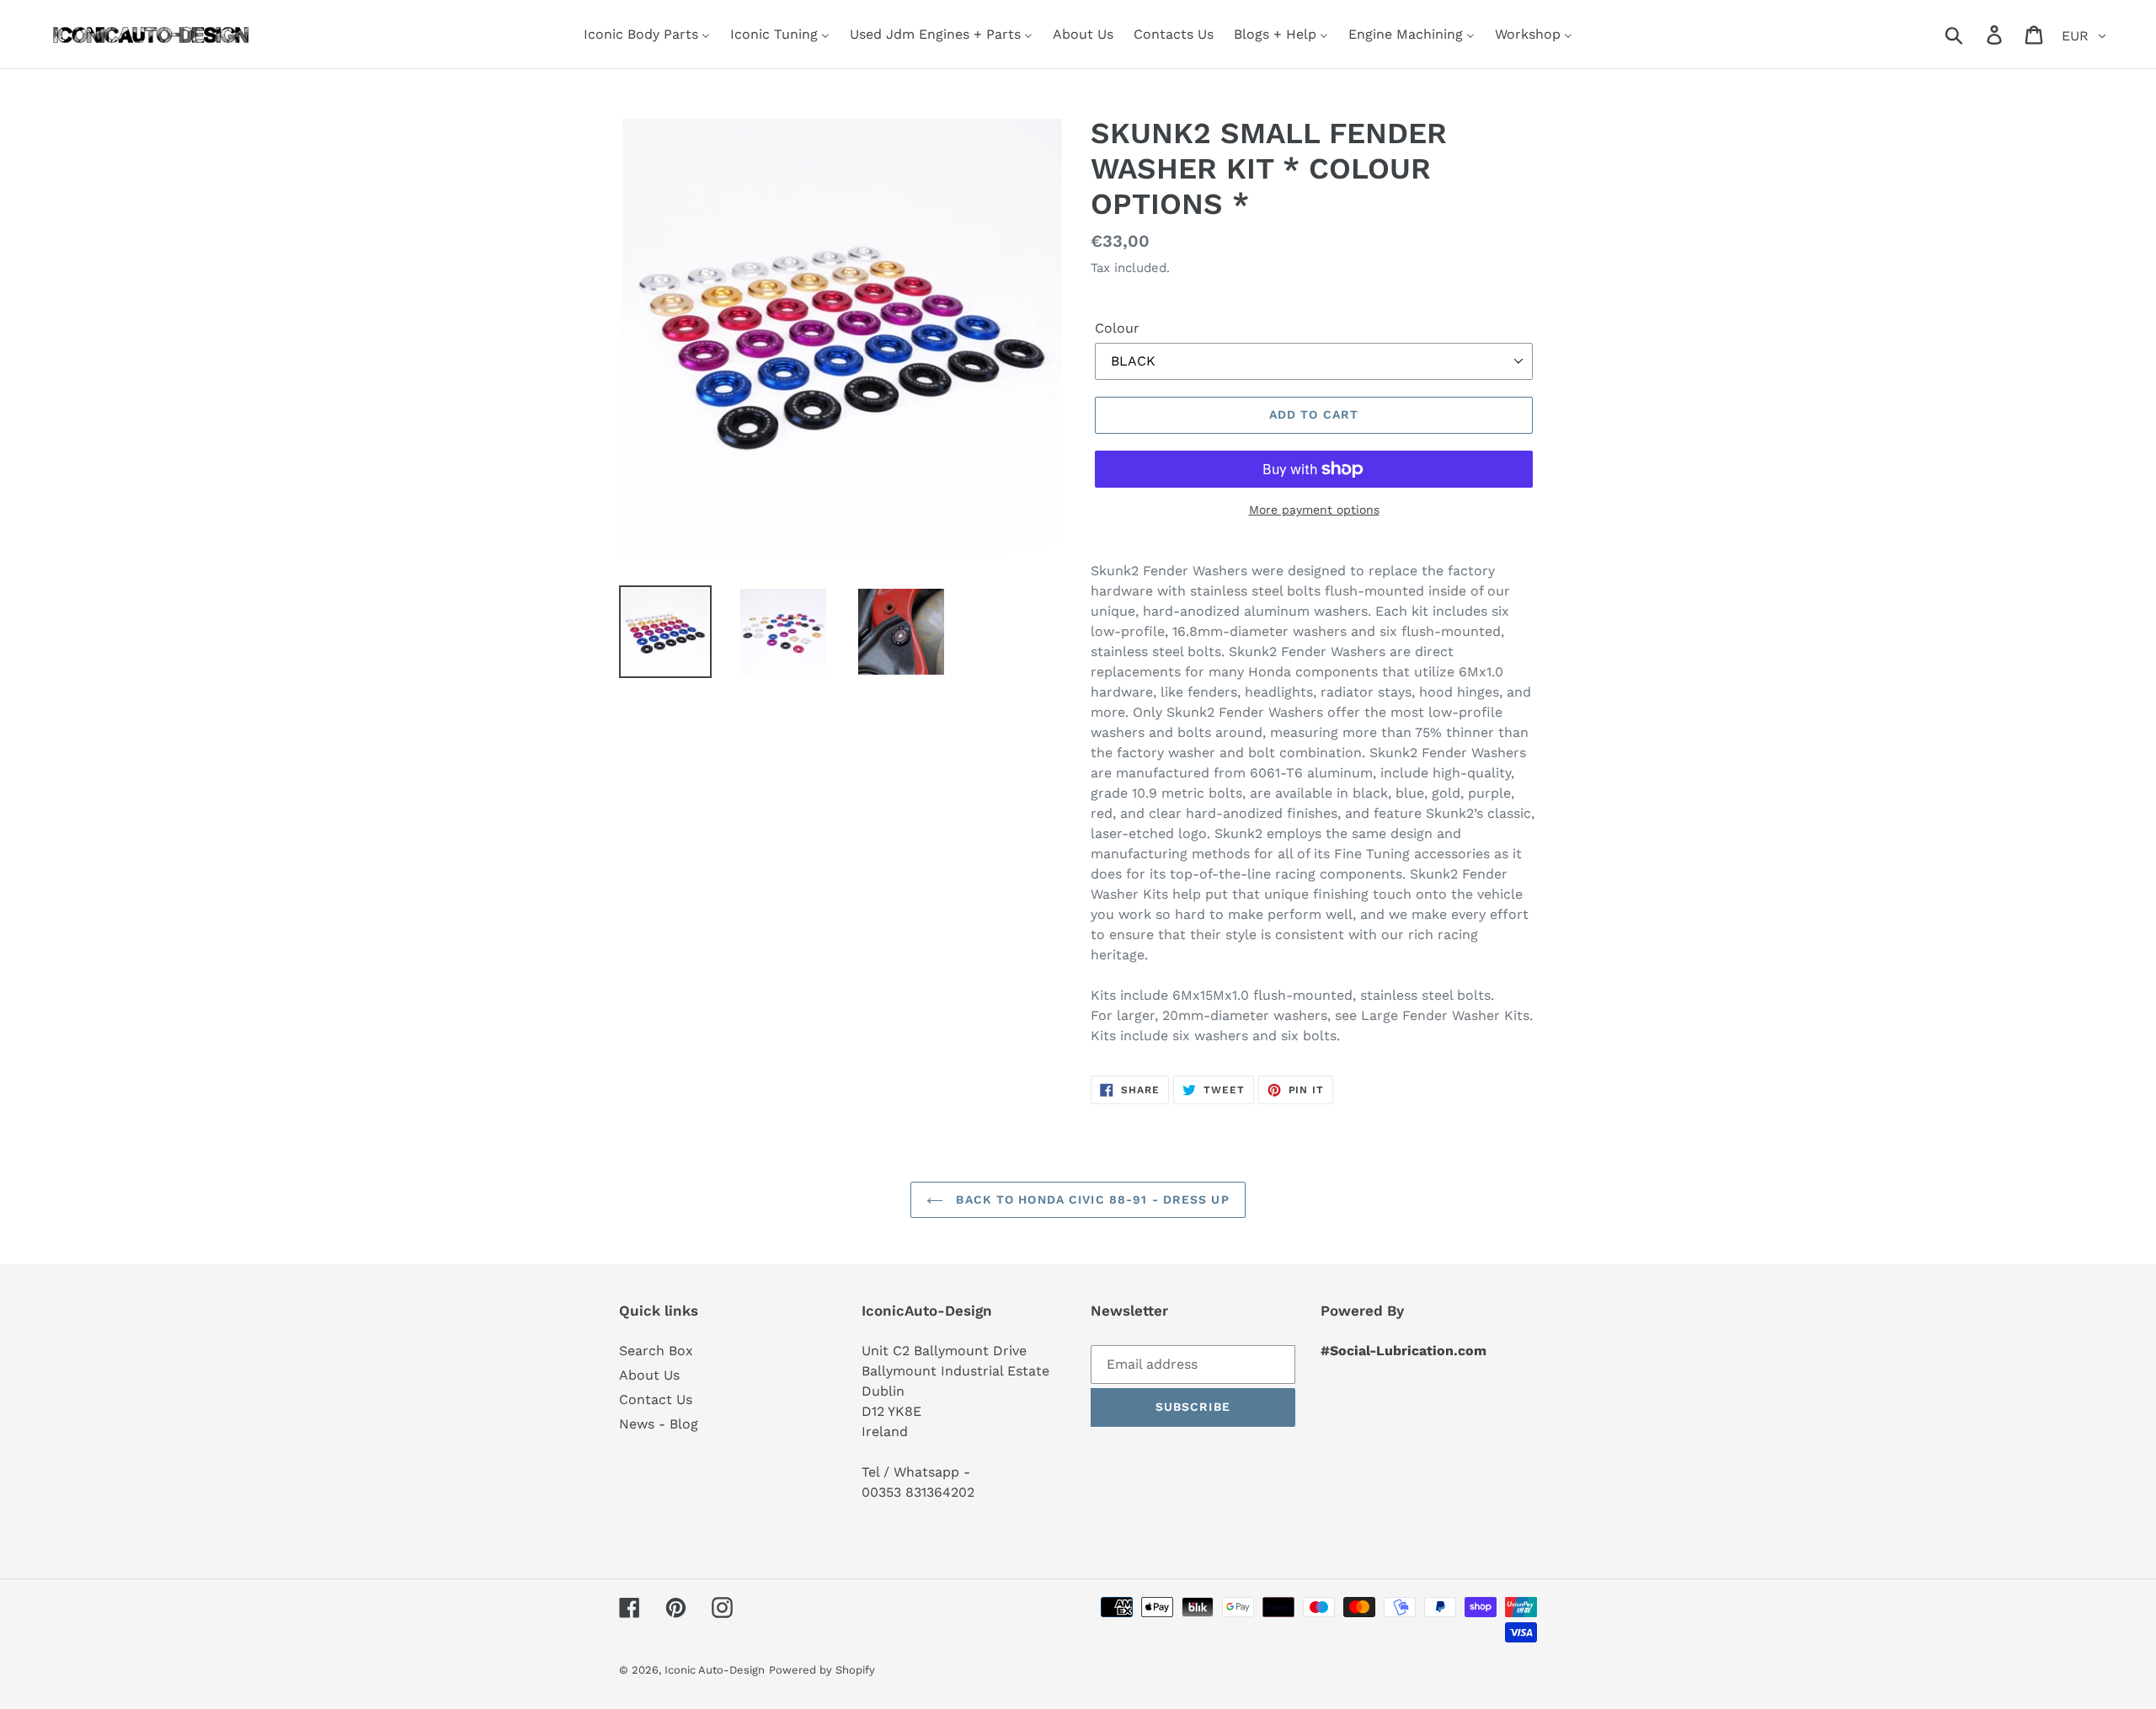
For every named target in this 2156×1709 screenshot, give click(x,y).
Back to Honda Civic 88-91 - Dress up (1090, 1199)
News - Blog (659, 1424)
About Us (649, 1375)
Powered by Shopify (822, 1670)
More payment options (1314, 510)
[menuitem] (647, 34)
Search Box (656, 1351)
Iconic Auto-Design (715, 1670)
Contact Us (656, 1399)
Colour (1117, 328)
